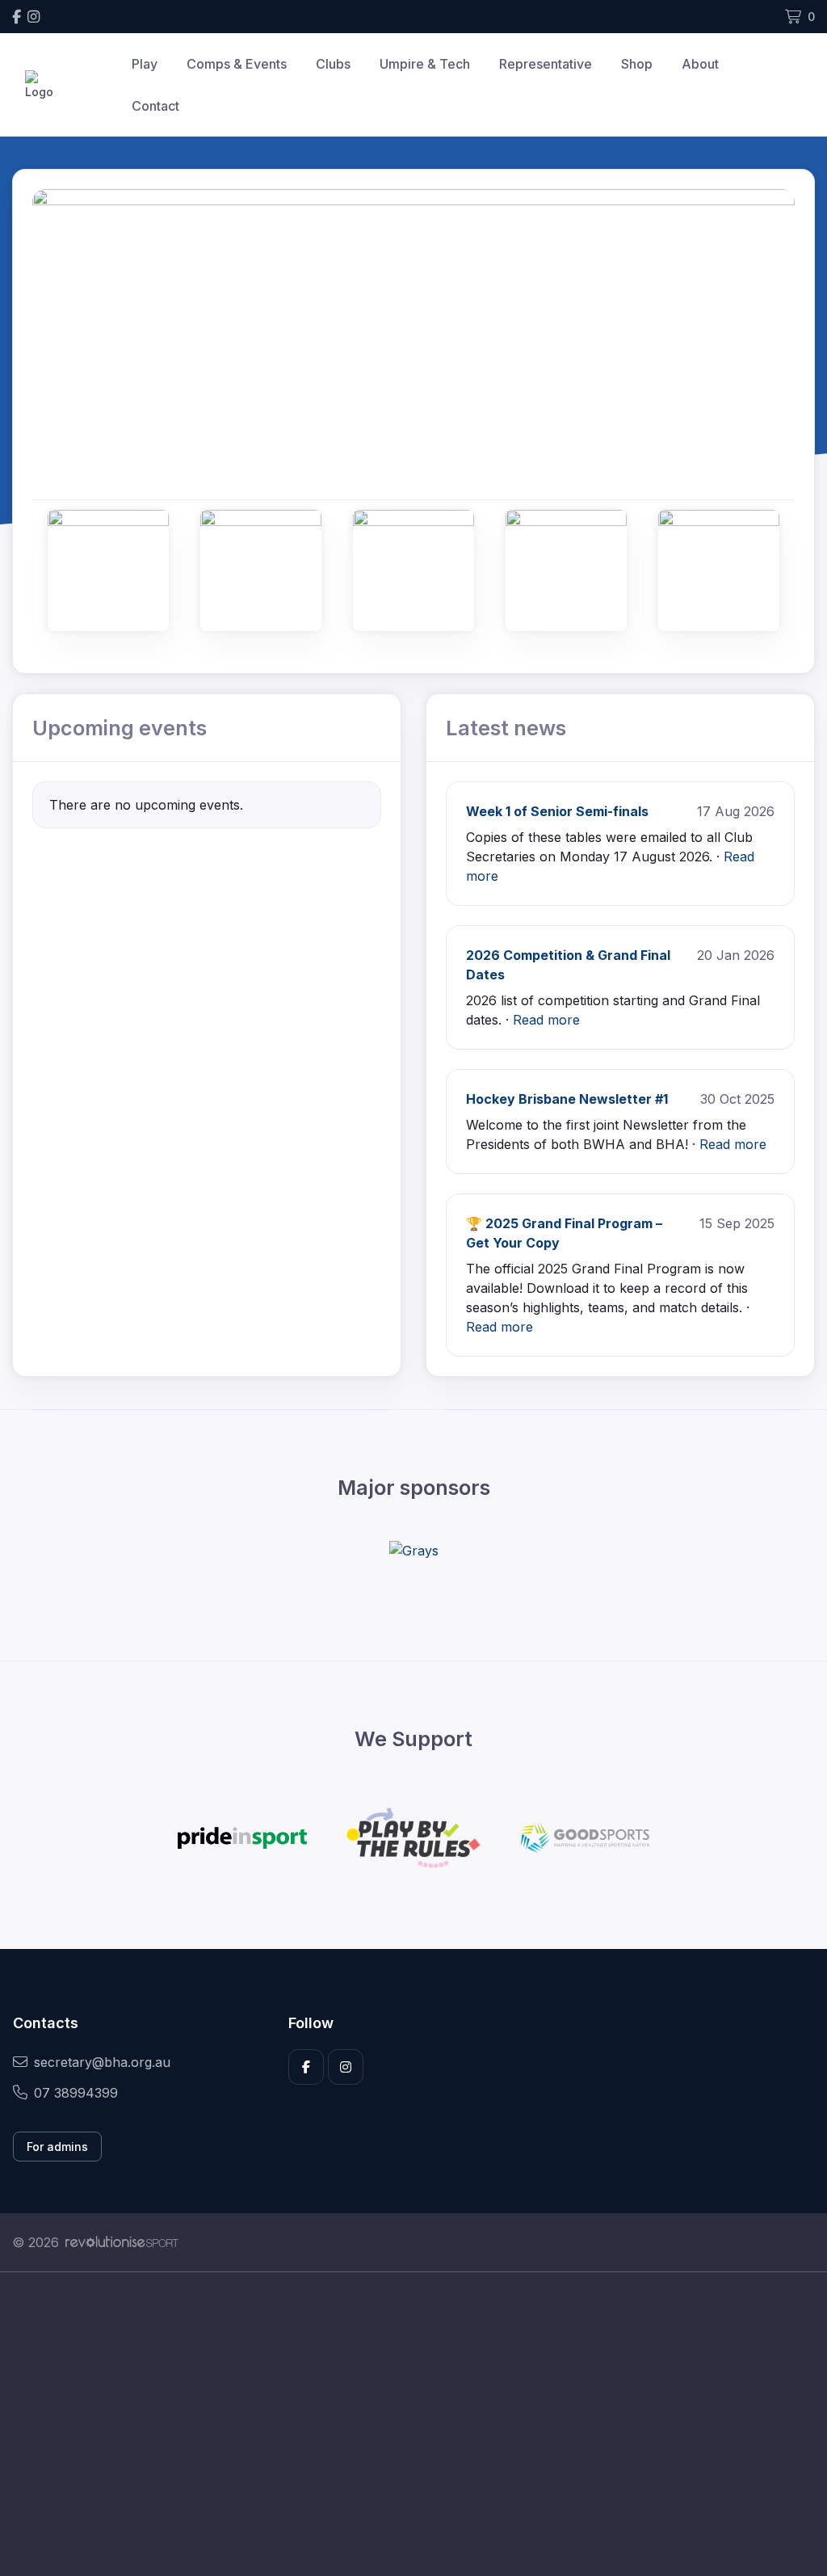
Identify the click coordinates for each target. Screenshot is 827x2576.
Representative (546, 64)
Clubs (333, 64)
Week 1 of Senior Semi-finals (557, 811)
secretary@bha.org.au (102, 2062)
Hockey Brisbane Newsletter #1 (567, 1099)
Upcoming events (120, 728)
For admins (57, 2147)
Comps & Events (237, 64)
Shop (637, 64)
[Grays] (414, 1551)
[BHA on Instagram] (34, 17)
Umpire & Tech (425, 64)
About (700, 64)
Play (145, 64)
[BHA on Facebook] (17, 17)
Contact (155, 106)
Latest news (506, 728)
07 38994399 (76, 2093)
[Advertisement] (413, 2424)
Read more (546, 1020)
